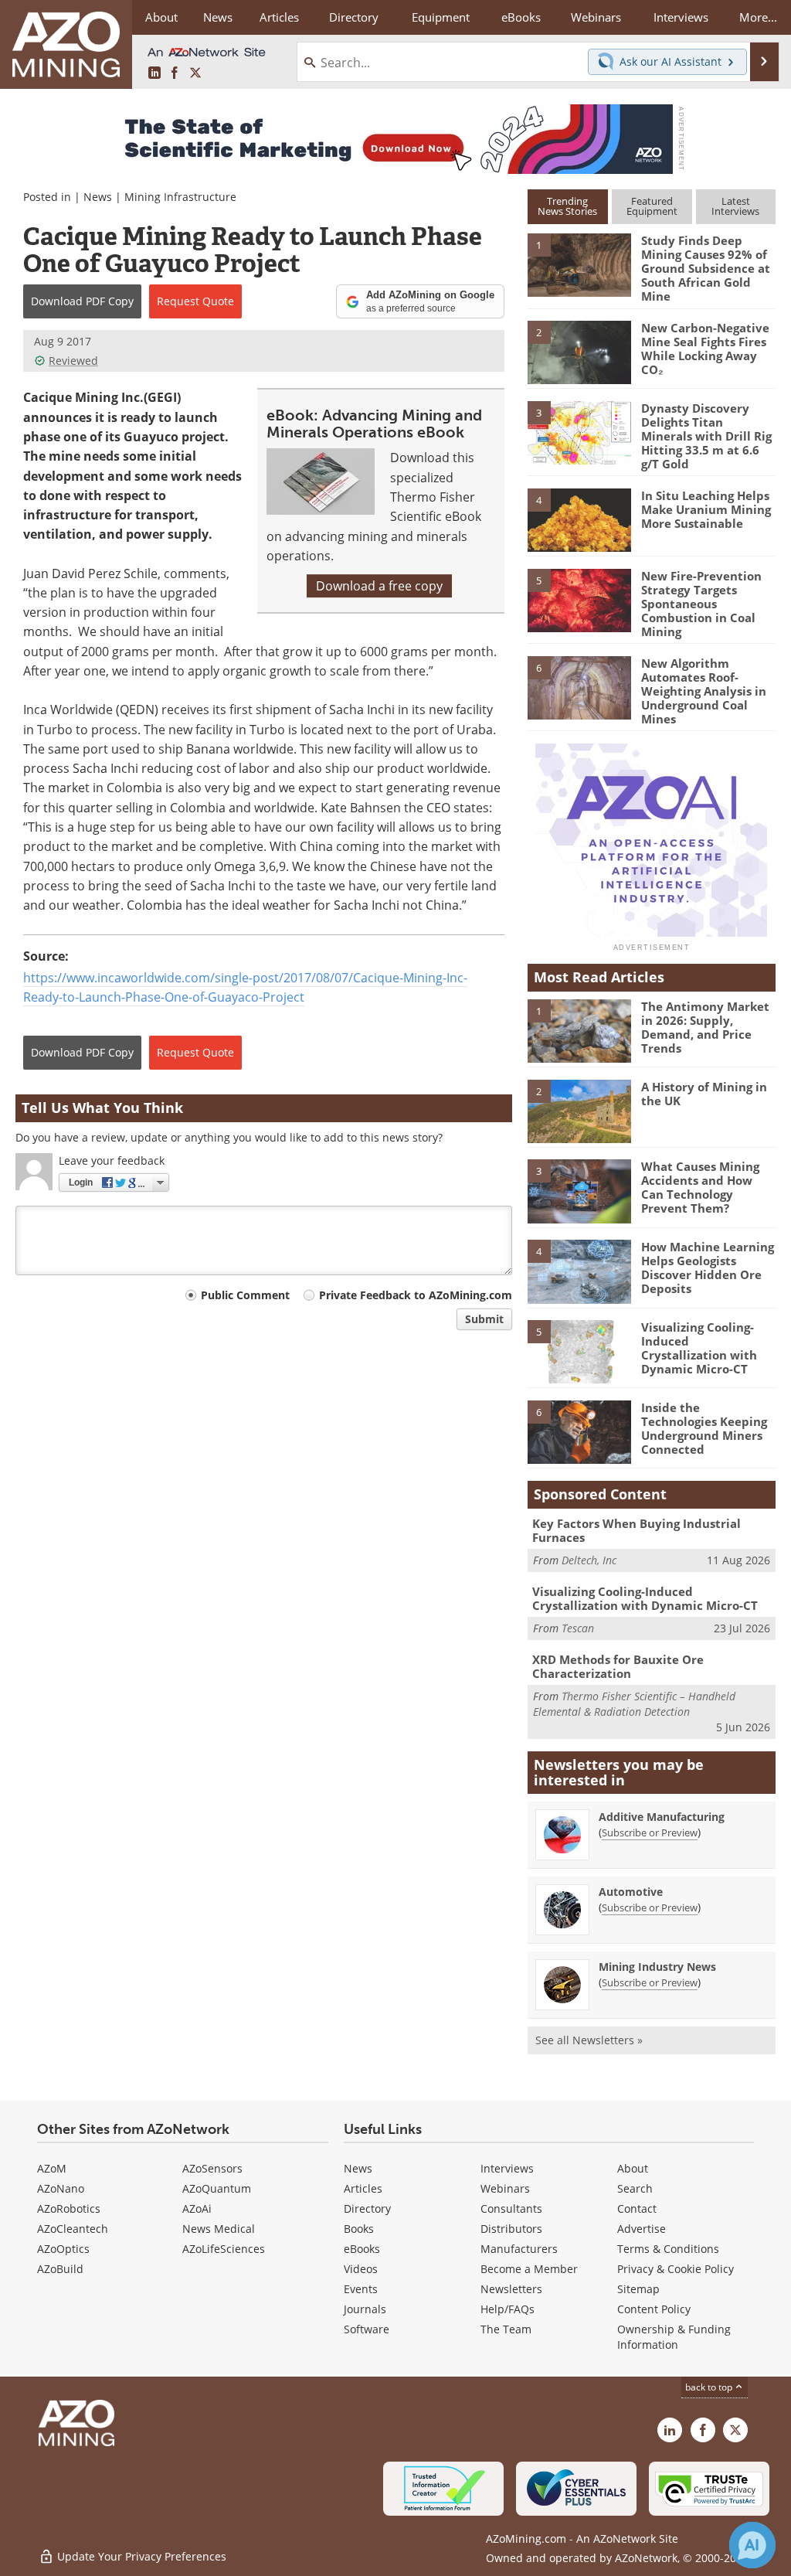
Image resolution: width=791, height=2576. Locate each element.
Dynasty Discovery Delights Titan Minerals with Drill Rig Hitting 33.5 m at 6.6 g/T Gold (706, 436)
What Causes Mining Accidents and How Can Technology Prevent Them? (700, 1187)
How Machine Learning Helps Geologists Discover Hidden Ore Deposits (708, 1268)
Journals (365, 2309)
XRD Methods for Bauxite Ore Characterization (618, 1666)
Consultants (511, 2208)
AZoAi (197, 2208)
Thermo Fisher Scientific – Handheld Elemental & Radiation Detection (634, 1704)
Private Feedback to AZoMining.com (416, 1295)
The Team (506, 2329)
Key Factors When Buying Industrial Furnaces (637, 1530)
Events (361, 2289)
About (633, 2168)
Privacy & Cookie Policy (676, 2269)
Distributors (511, 2229)
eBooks (362, 2249)
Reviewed (73, 361)
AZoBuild (60, 2269)
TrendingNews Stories (567, 206)
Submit (484, 1319)
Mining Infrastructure (180, 197)
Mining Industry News (657, 1967)
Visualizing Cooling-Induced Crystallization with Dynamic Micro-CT (699, 1348)
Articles (363, 2188)
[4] (579, 519)
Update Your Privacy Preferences (140, 2556)
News (98, 197)
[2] (579, 352)
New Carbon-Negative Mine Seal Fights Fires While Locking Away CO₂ (705, 349)
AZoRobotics (69, 2208)
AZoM (52, 2168)
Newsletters (511, 2289)
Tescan (578, 1628)
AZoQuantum (217, 2188)
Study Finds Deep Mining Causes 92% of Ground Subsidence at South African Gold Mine (706, 268)
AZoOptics (63, 2249)
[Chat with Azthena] (752, 2545)
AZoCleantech (73, 2229)
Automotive (631, 1892)
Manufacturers (519, 2249)
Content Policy (654, 2309)
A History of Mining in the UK (704, 1094)
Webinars (505, 2188)
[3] (579, 432)
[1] (579, 264)
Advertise (642, 2229)
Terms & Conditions (668, 2249)
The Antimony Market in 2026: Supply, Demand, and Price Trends (705, 1027)
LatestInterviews (735, 206)
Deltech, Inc (589, 1560)
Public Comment (245, 1295)
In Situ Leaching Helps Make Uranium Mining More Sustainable (706, 509)
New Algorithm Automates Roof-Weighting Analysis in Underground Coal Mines (704, 691)
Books (359, 2229)
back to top (710, 2387)
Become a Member (529, 2269)
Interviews (507, 2168)
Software (367, 2329)
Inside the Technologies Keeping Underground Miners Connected (704, 1428)
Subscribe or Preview (650, 1832)
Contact (637, 2208)
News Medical (219, 2229)
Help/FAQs (508, 2309)
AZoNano (61, 2188)
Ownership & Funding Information (674, 2337)
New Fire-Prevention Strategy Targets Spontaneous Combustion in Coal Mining (701, 604)
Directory (354, 17)
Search (635, 2188)
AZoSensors (212, 2168)
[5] (579, 599)
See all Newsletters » (589, 2040)
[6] (579, 687)
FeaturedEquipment (652, 206)
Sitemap (638, 2289)
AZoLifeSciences (224, 2249)
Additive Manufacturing (662, 1817)
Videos (361, 2269)
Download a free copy (379, 586)
